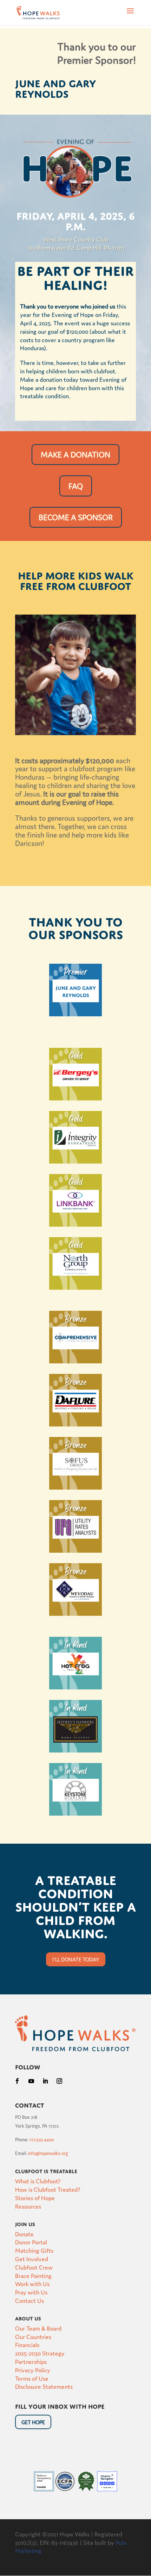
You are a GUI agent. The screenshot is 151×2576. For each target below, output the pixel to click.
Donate (24, 2234)
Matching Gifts (34, 2250)
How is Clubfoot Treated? (48, 2189)
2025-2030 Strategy (40, 2353)
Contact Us (29, 2300)
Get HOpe (33, 2422)
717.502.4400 (42, 2139)
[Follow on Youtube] (31, 2081)
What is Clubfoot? (38, 2181)
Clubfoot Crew (34, 2267)
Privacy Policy (33, 2370)
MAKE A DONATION (75, 454)
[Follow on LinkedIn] (45, 2081)
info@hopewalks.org (48, 2153)
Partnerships (31, 2361)
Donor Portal (31, 2242)
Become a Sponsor (76, 517)
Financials (27, 2344)
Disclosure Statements (44, 2386)
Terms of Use (32, 2378)
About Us (28, 2318)
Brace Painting (33, 2275)
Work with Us (32, 2283)
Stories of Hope (35, 2198)
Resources (28, 2206)
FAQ (76, 486)
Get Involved (32, 2259)
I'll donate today (76, 1959)
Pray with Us (31, 2292)
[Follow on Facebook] (17, 2081)
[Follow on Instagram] (59, 2081)
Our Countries (33, 2336)
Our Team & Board (38, 2328)
